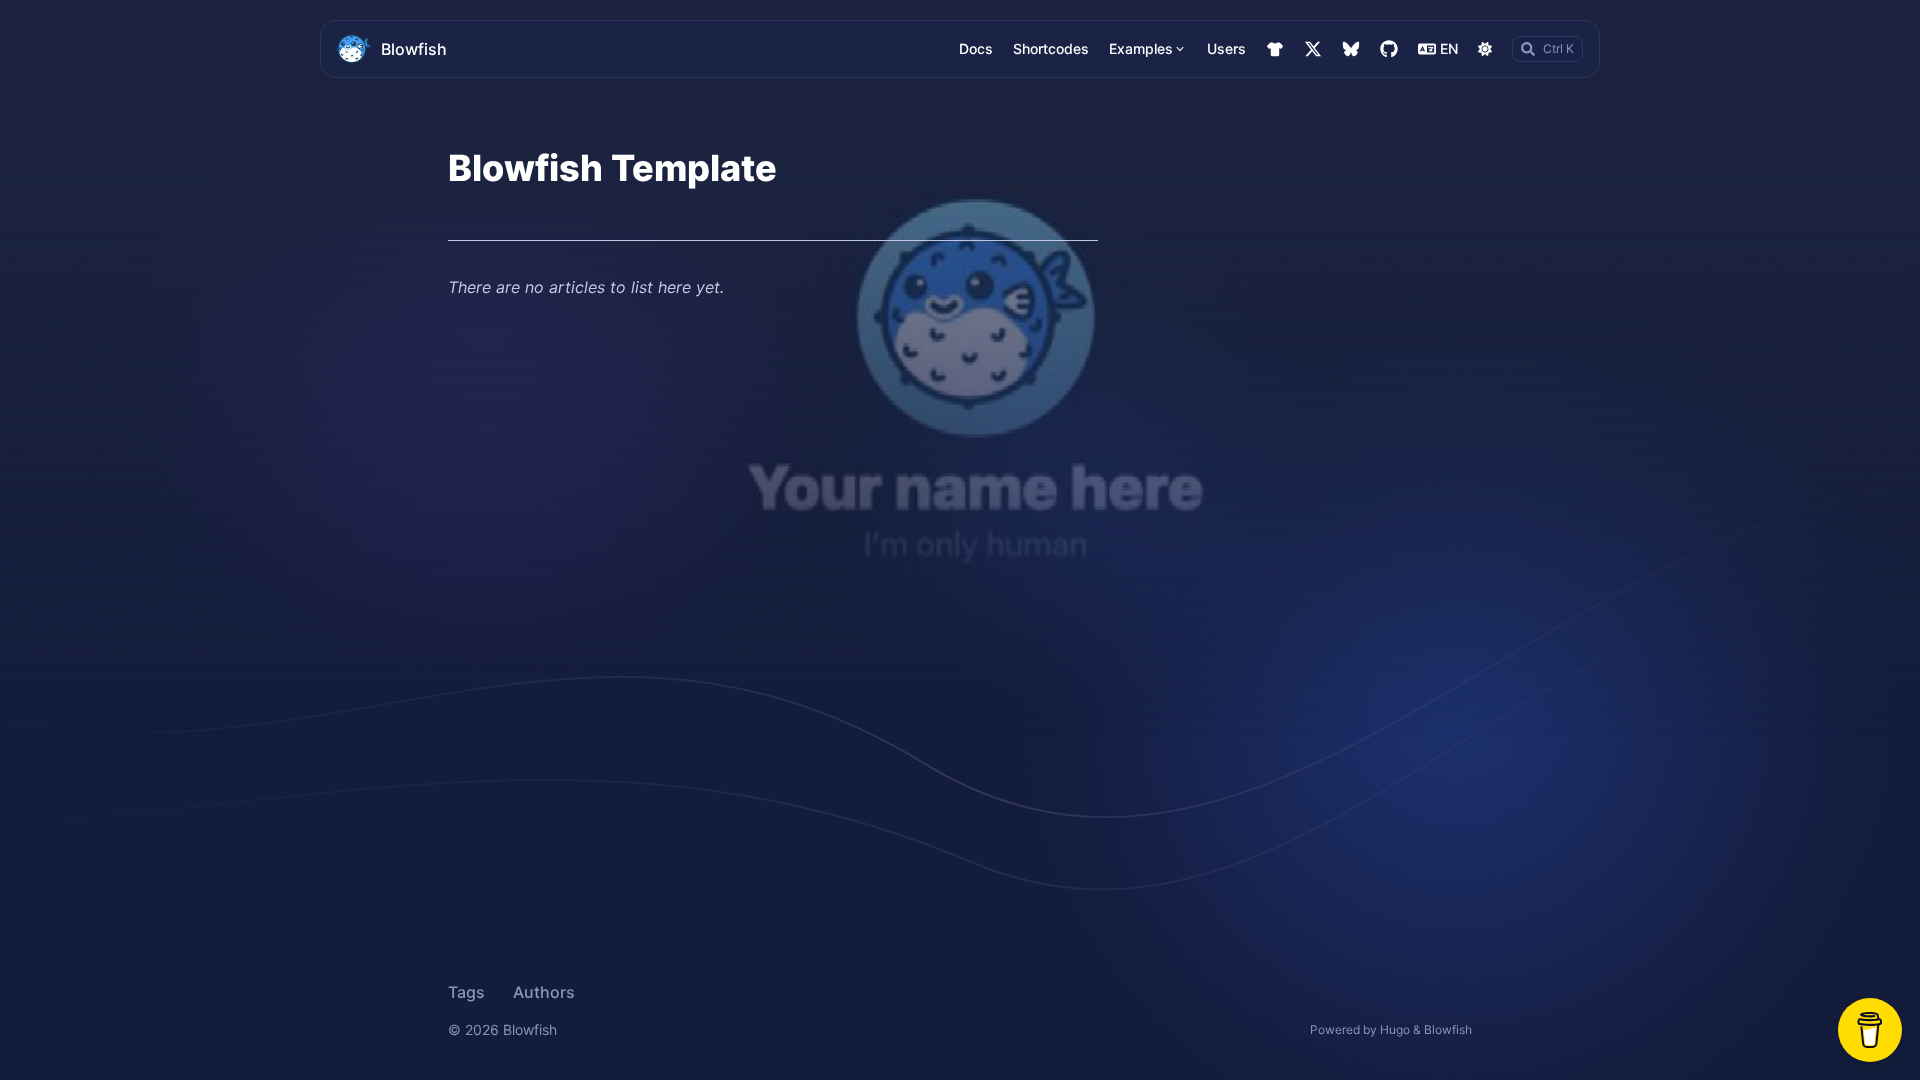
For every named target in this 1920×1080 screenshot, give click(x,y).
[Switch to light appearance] (1485, 49)
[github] (1389, 49)
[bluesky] (1351, 49)
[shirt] (1275, 49)
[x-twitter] (1313, 49)
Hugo (1395, 1029)
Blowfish (414, 49)
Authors (544, 992)
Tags (466, 992)
